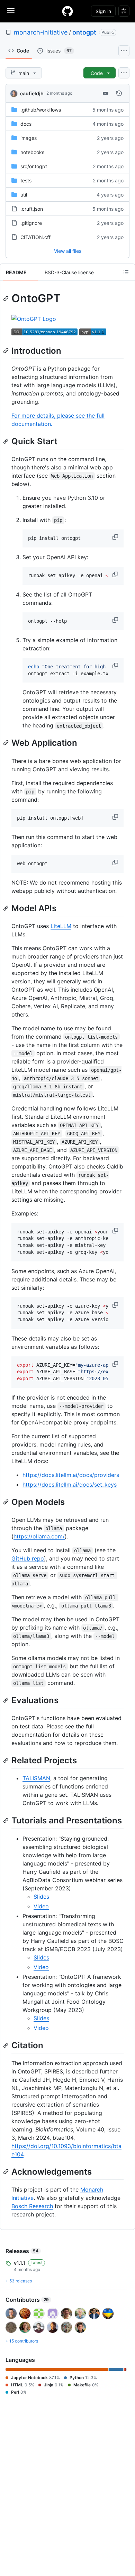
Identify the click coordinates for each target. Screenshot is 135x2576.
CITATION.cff (35, 237)
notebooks (32, 152)
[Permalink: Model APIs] (7, 908)
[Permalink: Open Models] (7, 1502)
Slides (41, 1897)
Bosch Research (32, 2206)
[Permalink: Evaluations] (7, 1700)
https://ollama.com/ (39, 1536)
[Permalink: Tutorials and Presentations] (7, 1821)
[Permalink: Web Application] (7, 743)
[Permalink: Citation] (7, 2045)
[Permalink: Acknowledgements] (7, 2172)
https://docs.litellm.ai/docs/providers (71, 1475)
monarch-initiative (41, 32)
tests (26, 180)
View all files (68, 251)
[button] (116, 537)
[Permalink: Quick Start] (7, 441)
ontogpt (84, 32)
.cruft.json (32, 209)
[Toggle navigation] (11, 11)
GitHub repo (28, 1558)
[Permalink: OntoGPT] (7, 298)
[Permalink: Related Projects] (7, 1760)
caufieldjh (32, 93)
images (29, 138)
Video (41, 1906)
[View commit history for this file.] (119, 93)
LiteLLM (61, 926)
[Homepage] (67, 11)
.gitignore (31, 223)
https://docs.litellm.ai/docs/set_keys (70, 1485)
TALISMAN (36, 1778)
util (24, 195)
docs (26, 124)
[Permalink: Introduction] (7, 351)
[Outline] (126, 272)
